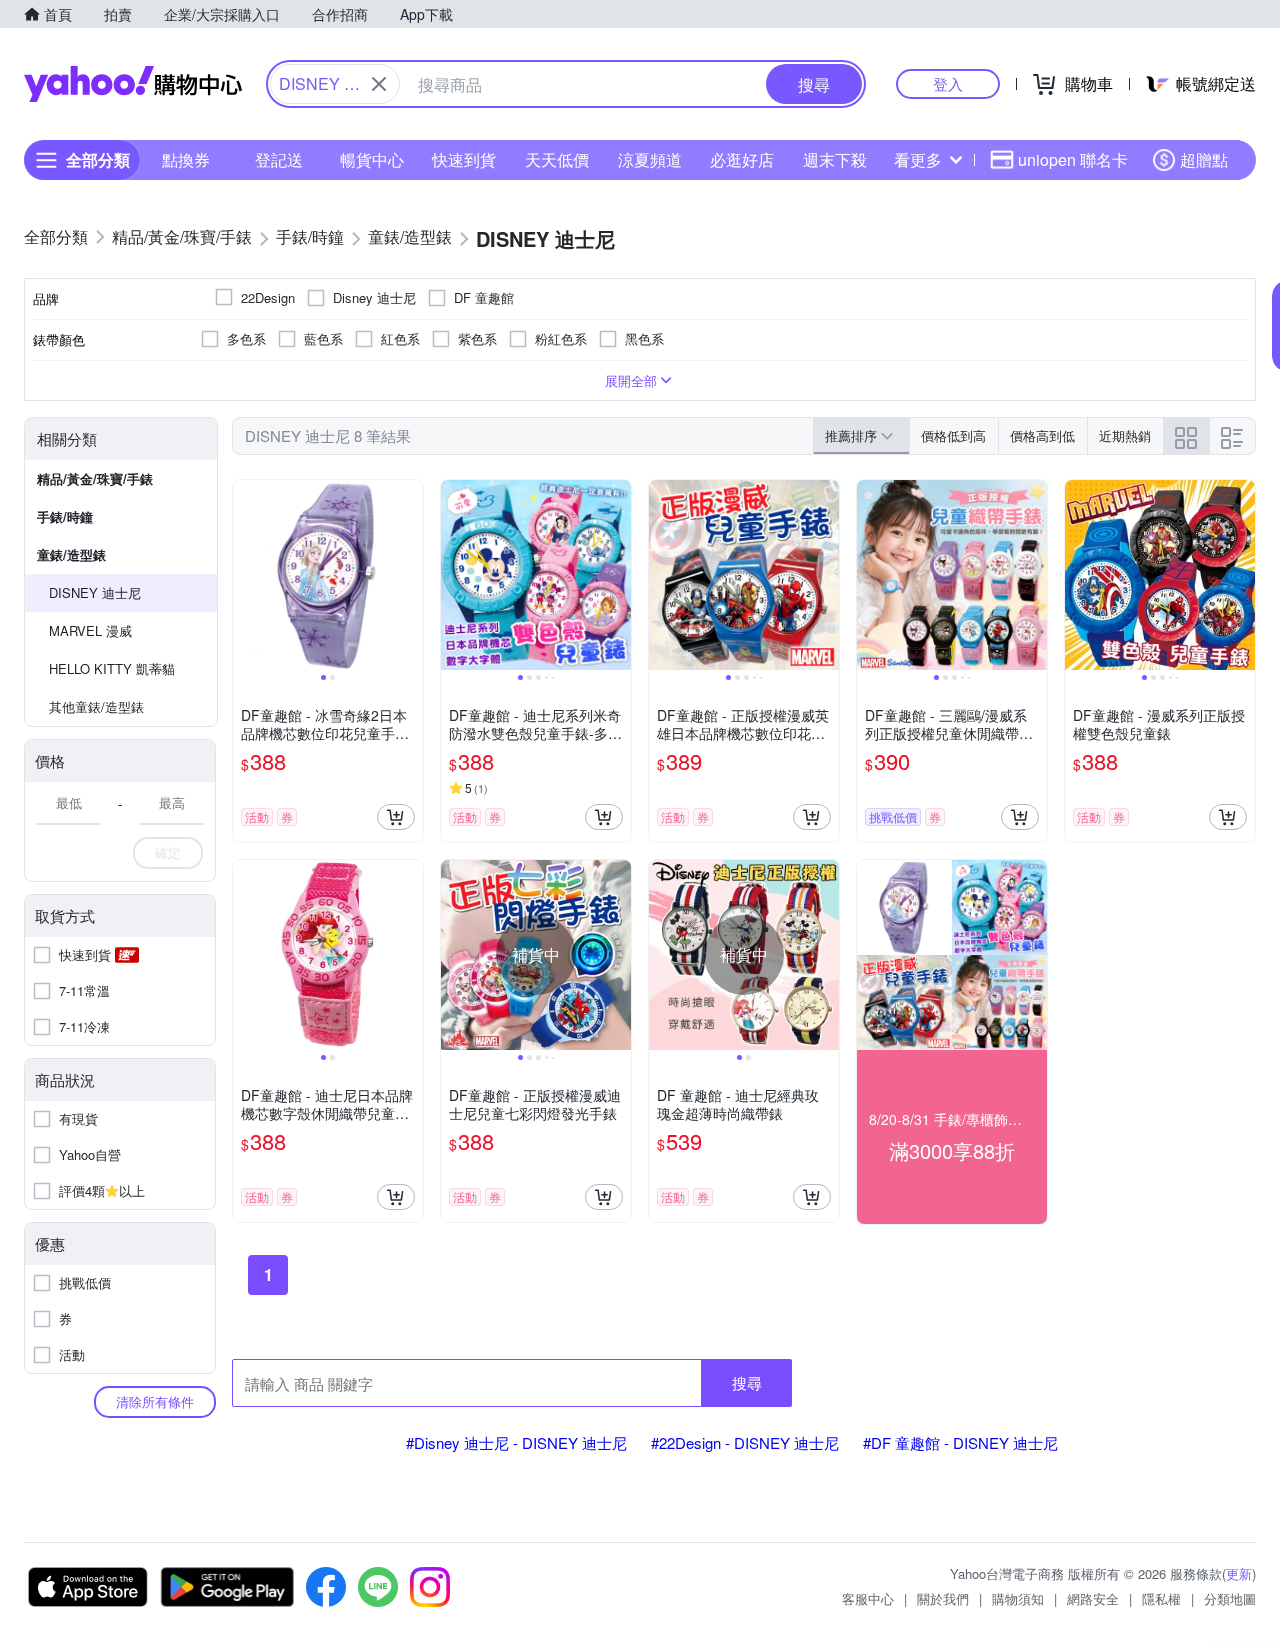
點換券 (186, 159)
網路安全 (1093, 1598)
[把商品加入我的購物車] (396, 817)
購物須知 (1018, 1598)
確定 (168, 852)
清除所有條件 (155, 1401)
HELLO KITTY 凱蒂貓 (112, 668)
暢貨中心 (372, 159)
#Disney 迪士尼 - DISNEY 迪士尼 (516, 1442)
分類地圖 (1230, 1598)
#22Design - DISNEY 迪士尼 (745, 1442)
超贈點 (1204, 159)
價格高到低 (1042, 435)
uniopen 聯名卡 (1073, 159)
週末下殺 (835, 159)
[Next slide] (410, 575)
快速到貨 (464, 159)
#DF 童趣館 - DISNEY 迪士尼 (960, 1442)
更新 (1239, 1573)
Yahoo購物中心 (133, 84)
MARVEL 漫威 (90, 630)
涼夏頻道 (650, 159)
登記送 (279, 159)
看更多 (918, 159)
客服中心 (868, 1598)
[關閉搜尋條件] (379, 84)
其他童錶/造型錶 (96, 706)
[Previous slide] (246, 575)
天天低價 (557, 159)
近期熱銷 (1125, 435)
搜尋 (747, 1382)
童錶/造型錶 (71, 554)
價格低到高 (953, 435)
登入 (948, 83)
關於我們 (943, 1598)
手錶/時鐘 (65, 516)
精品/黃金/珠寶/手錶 (95, 478)
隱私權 (1161, 1598)
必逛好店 (742, 159)
